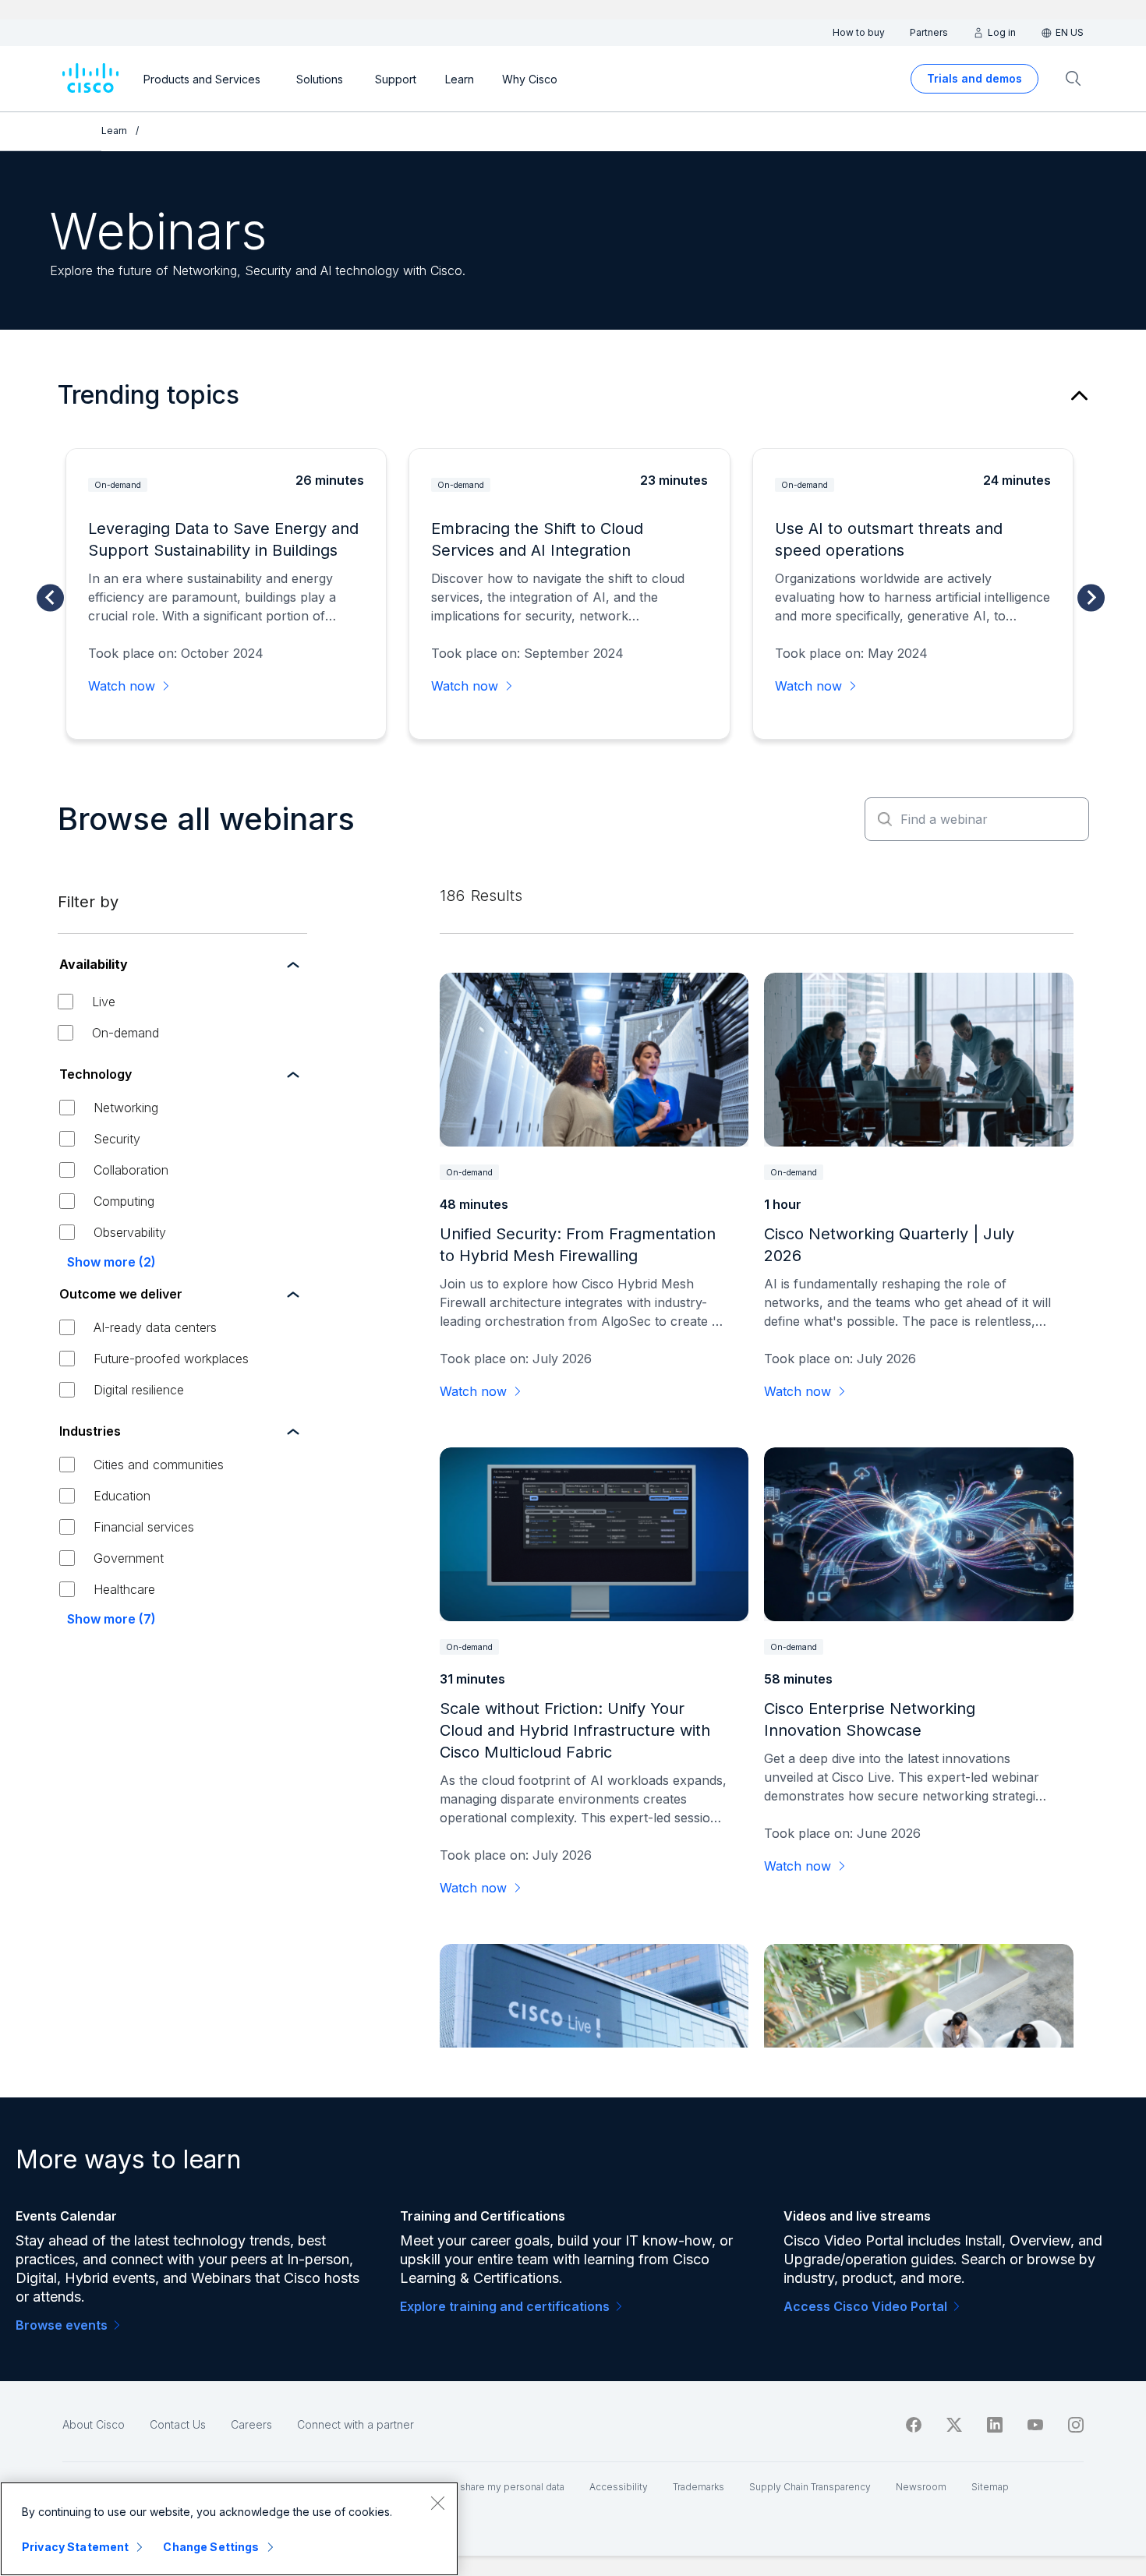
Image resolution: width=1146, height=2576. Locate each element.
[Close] (437, 2503)
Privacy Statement (75, 2547)
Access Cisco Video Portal (865, 2306)
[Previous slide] (50, 597)
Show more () (111, 1262)
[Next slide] (1091, 597)
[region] (229, 2529)
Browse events (62, 2325)
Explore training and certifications (505, 2306)
